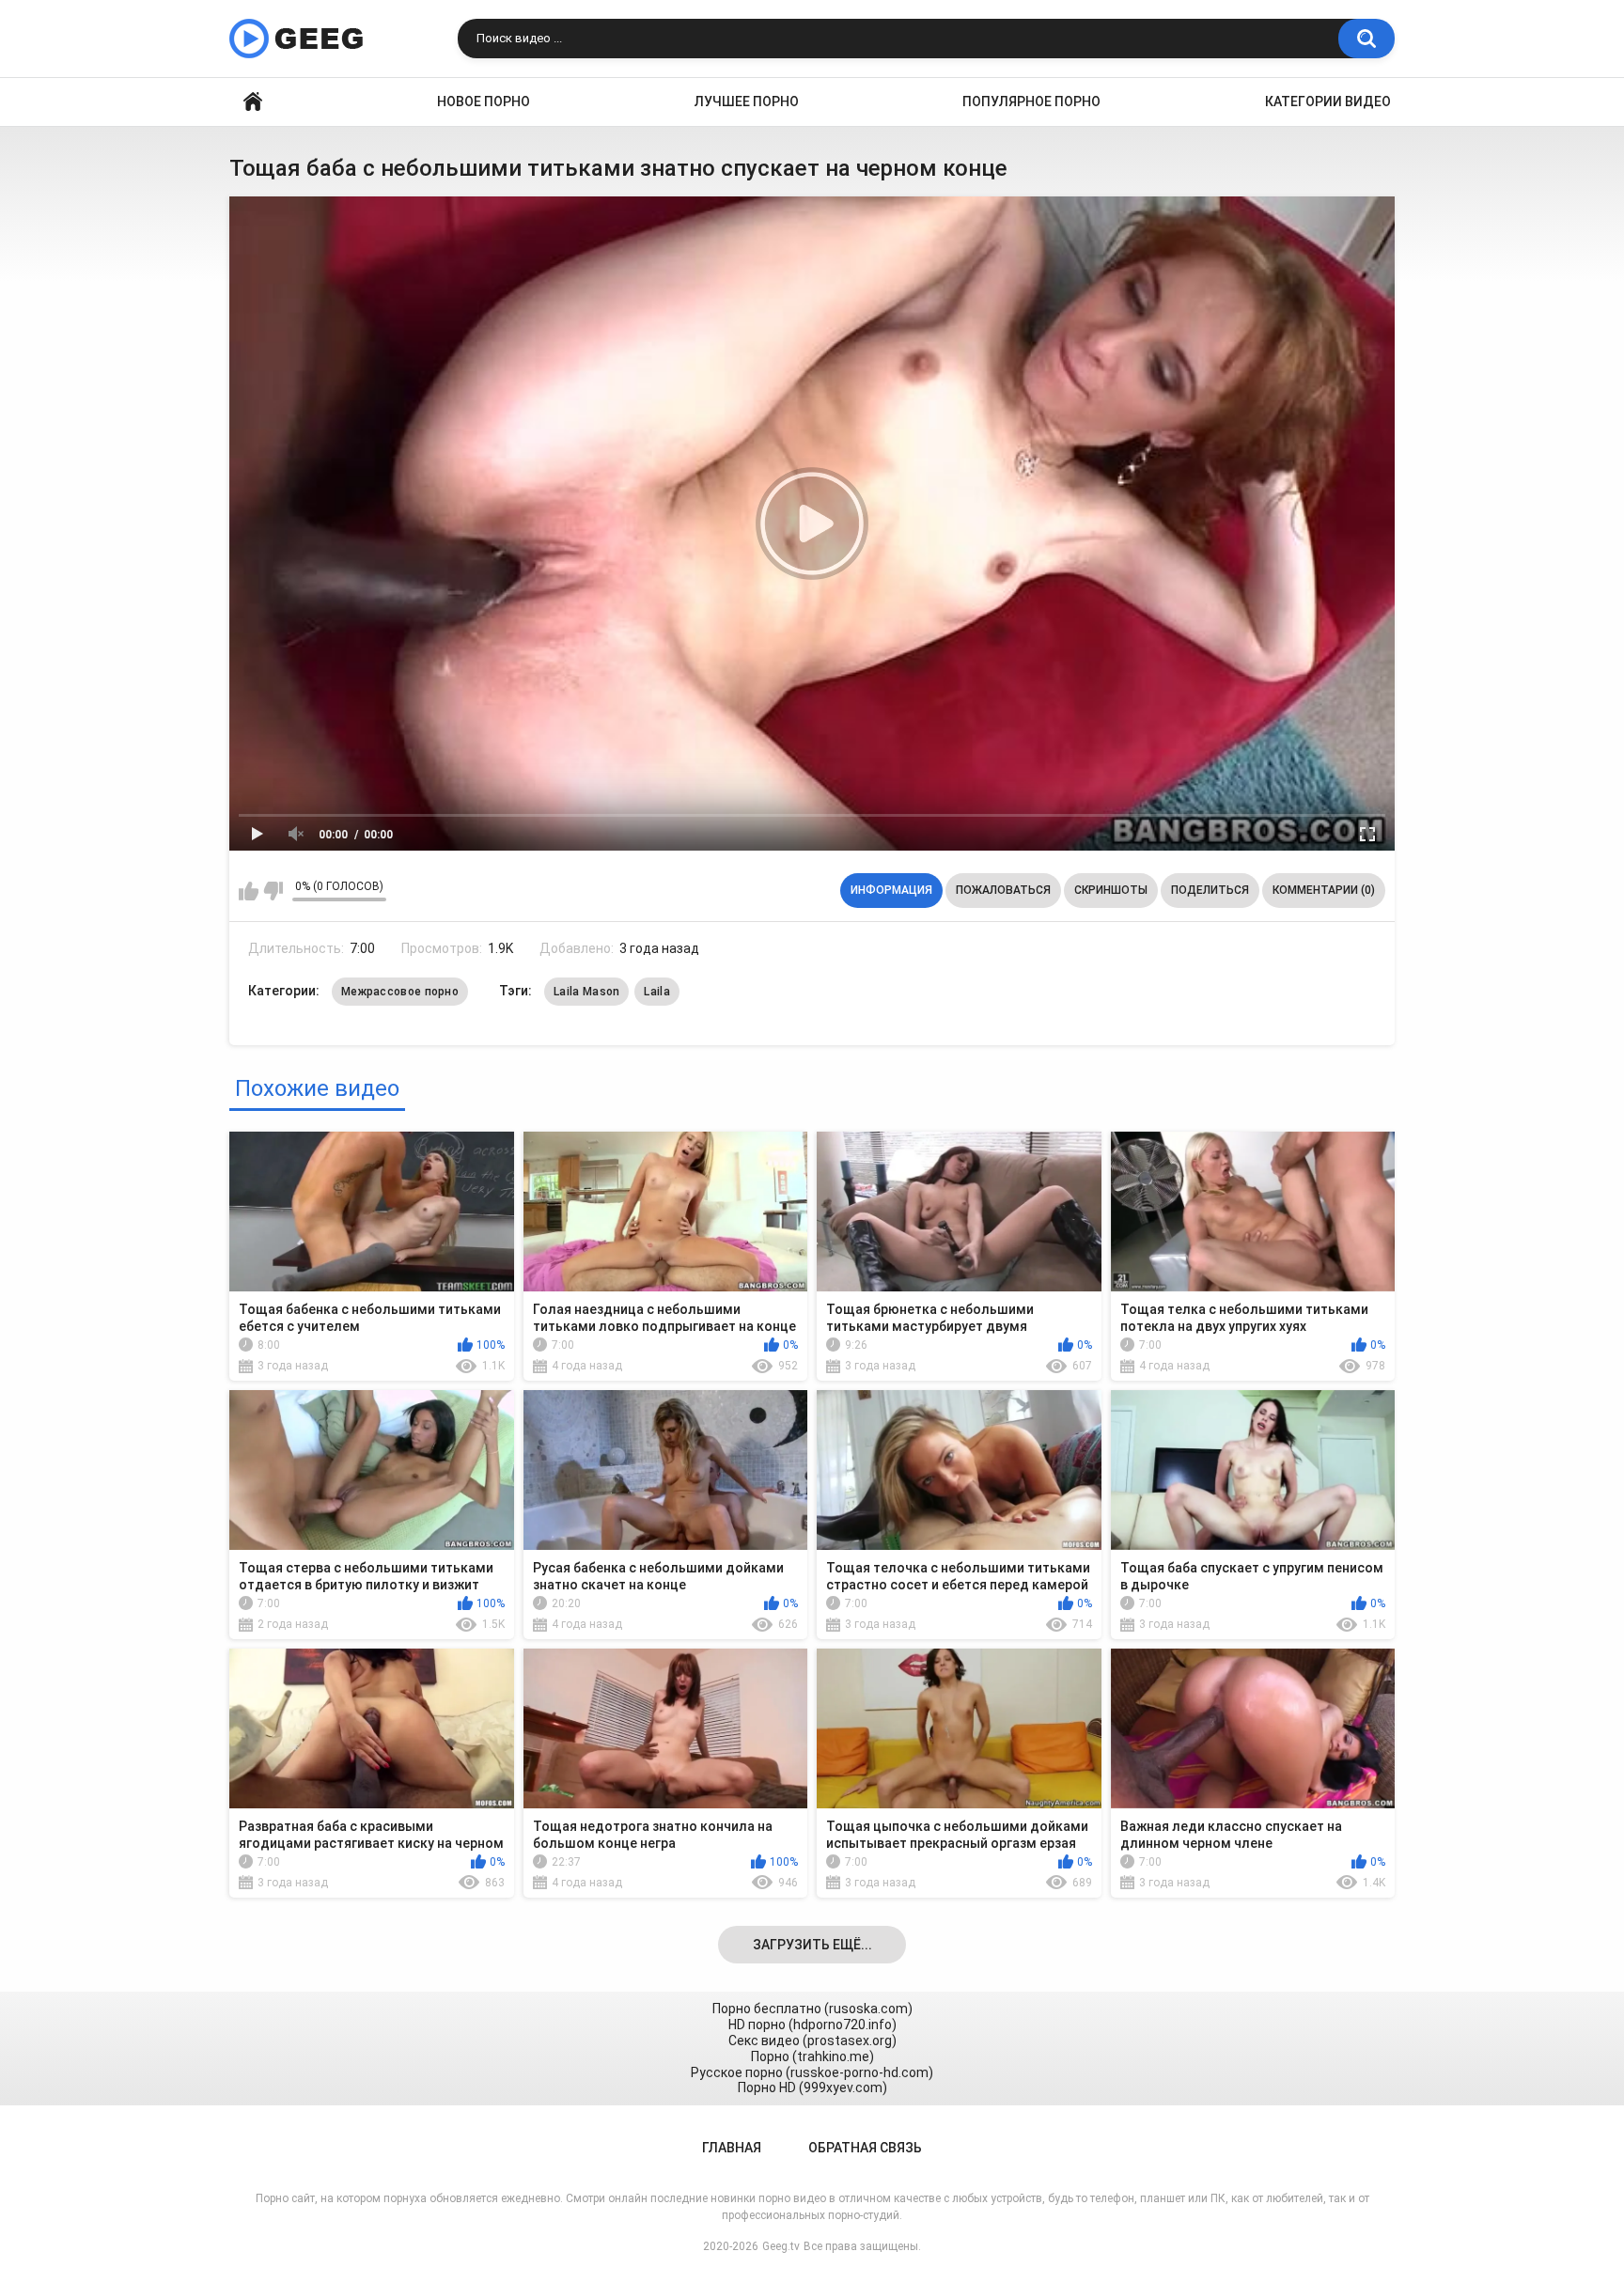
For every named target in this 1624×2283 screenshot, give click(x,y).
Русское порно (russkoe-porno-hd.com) (812, 2072)
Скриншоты (1111, 890)
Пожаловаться (1003, 890)
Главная (253, 102)
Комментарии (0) (1324, 890)
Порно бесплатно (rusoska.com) (812, 2009)
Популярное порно (1031, 102)
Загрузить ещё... (812, 1945)
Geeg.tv (781, 2246)
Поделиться (1210, 890)
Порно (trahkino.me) (812, 2056)
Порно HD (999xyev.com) (812, 2088)
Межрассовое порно (400, 992)
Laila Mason (586, 992)
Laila (657, 992)
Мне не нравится (273, 891)
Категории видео (1328, 102)
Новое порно (484, 102)
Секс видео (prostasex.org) (812, 2041)
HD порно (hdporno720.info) (812, 2025)
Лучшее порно (747, 102)
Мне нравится (249, 891)
